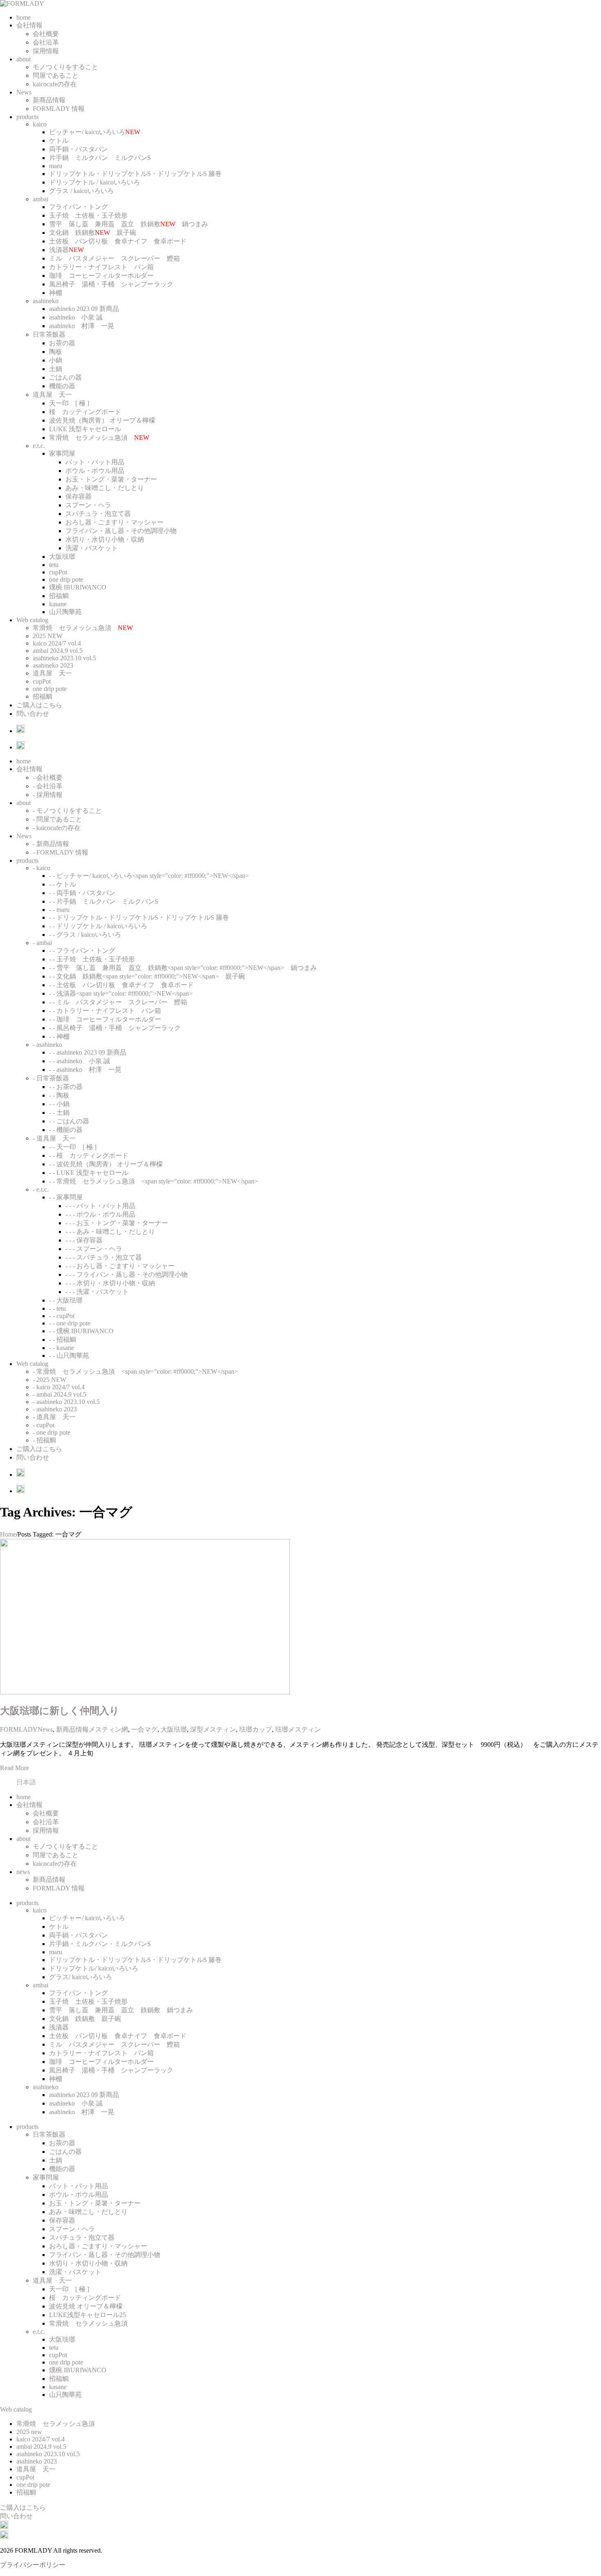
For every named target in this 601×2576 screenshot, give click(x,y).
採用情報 (46, 51)
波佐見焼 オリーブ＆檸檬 (86, 2306)
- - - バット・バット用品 (100, 1206)
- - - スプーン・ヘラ (94, 1249)
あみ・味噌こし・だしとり (105, 488)
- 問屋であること (57, 819)
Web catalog (32, 620)
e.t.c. (39, 446)
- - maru (59, 910)
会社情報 (29, 25)
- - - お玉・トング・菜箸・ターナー (117, 1223)
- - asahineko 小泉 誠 (80, 1061)
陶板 (56, 352)
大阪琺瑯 (62, 557)
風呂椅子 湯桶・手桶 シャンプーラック (111, 284)
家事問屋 (62, 453)
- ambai (42, 943)
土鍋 (56, 369)
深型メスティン (213, 1729)
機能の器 (62, 386)
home (24, 17)
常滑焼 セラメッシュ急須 (99, 438)
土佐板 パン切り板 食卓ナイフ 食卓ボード (118, 241)
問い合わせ (33, 714)
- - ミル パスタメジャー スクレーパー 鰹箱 (118, 1002)
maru (56, 166)
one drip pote (66, 579)
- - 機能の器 (66, 1130)
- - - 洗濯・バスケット (97, 1292)
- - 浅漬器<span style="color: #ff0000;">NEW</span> (121, 993)
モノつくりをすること (65, 67)
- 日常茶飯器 (51, 1078)
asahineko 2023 (53, 665)
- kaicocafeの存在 (57, 828)
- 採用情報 (48, 795)
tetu (54, 565)
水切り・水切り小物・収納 (105, 539)
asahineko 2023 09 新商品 (84, 309)
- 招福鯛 (44, 1440)
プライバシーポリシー (33, 2565)
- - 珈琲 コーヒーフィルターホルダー (105, 1019)
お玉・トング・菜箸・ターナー (111, 479)
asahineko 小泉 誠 (76, 317)
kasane (58, 604)
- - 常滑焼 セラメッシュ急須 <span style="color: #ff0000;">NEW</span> (154, 1181)
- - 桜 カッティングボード (89, 1155)
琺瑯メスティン (298, 1729)
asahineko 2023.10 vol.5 (64, 658)
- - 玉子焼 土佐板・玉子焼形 (92, 959)
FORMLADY (19, 1729)
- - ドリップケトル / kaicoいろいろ (98, 926)
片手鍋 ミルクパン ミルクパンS (100, 158)
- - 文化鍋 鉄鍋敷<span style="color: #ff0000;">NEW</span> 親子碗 (147, 976)
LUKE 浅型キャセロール (85, 429)
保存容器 (78, 496)
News (24, 92)
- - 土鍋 (59, 1113)
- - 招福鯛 (63, 1340)
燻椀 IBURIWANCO (78, 587)
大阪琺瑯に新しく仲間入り (60, 1711)
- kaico (41, 868)
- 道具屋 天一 (54, 1138)
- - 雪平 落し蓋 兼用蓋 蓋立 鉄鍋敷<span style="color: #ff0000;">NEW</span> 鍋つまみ (183, 968)
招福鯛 (59, 596)
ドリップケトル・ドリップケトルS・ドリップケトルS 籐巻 (135, 174)
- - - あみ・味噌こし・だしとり (110, 1232)
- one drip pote (52, 1432)
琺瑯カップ (256, 1729)
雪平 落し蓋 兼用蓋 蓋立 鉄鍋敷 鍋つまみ (129, 224)
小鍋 (56, 360)
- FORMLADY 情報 (61, 852)
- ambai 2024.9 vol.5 (59, 1394)
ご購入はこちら (39, 705)
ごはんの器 (65, 377)
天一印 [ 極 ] (69, 403)
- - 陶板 (59, 1095)
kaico (40, 124)
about (24, 59)
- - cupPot (62, 1316)
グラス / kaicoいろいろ (81, 191)
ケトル (59, 141)
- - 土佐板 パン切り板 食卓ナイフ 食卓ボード (121, 985)
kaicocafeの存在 (55, 84)
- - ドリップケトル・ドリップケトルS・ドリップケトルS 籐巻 (139, 917)
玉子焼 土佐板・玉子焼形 (88, 215)
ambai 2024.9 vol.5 (58, 651)
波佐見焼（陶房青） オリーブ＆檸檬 (102, 420)
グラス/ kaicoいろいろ (81, 1977)
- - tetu (57, 1308)
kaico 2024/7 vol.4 (57, 643)
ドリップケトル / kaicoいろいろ (94, 182)
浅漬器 (66, 250)
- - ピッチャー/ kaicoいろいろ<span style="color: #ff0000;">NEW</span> (149, 876)
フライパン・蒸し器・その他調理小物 (121, 531)
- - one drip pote (70, 1323)
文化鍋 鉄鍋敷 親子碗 (93, 233)
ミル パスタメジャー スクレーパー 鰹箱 (114, 258)
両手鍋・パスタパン (78, 149)
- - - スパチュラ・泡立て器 (104, 1257)
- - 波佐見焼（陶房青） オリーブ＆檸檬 (106, 1164)
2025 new (29, 2432)
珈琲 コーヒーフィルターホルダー (101, 276)
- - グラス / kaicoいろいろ (85, 935)
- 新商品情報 (51, 844)
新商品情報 (49, 100)
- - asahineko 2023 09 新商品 (88, 1052)
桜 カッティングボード (85, 412)
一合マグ (144, 1729)
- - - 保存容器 (84, 1240)
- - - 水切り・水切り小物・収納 (110, 1283)
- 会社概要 (48, 777)
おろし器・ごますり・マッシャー (114, 522)
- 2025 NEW (49, 1380)
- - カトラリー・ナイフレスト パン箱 (105, 1011)
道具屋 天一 (52, 395)
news (23, 1872)
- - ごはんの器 (69, 1121)
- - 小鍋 (59, 1104)
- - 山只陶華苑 (69, 1355)
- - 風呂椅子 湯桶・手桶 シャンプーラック (115, 1028)
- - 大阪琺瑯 (66, 1300)
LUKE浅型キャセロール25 (87, 2315)
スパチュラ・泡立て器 (98, 514)
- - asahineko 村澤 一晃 (85, 1070)
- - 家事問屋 (66, 1197)
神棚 (56, 293)
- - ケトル (63, 884)
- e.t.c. (41, 1189)
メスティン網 (108, 1729)
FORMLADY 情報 (59, 109)
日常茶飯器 (49, 334)
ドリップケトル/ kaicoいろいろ (94, 1968)
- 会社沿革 (48, 786)
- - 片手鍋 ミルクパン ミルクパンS (104, 901)
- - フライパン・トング (82, 951)
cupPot (58, 572)
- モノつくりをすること (67, 811)
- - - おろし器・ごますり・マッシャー (120, 1266)
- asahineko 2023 (55, 1409)
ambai (40, 199)
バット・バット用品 (95, 462)
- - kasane (62, 1348)
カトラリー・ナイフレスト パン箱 (101, 267)
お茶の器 (62, 343)
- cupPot (44, 1425)
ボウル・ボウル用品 (95, 471)
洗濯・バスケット (92, 548)
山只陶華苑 (65, 612)
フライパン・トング (78, 207)
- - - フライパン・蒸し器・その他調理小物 (127, 1275)
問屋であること (56, 75)
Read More (15, 1768)
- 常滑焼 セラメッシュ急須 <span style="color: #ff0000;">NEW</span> (135, 1371)
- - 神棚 (59, 1036)
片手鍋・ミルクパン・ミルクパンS (100, 1944)
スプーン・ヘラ (88, 505)
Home (8, 1534)
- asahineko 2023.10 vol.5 (66, 1402)
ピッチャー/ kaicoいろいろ (95, 132)
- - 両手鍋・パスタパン (82, 893)
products (27, 117)
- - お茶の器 (66, 1087)
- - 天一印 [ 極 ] (73, 1147)
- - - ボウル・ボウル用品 (100, 1214)
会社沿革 (46, 42)
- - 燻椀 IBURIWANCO (81, 1331)
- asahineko (47, 1045)
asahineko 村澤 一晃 (82, 326)
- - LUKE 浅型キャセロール (89, 1173)
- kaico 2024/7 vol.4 (59, 1387)
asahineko (46, 301)
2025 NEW (48, 636)
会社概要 (46, 34)
